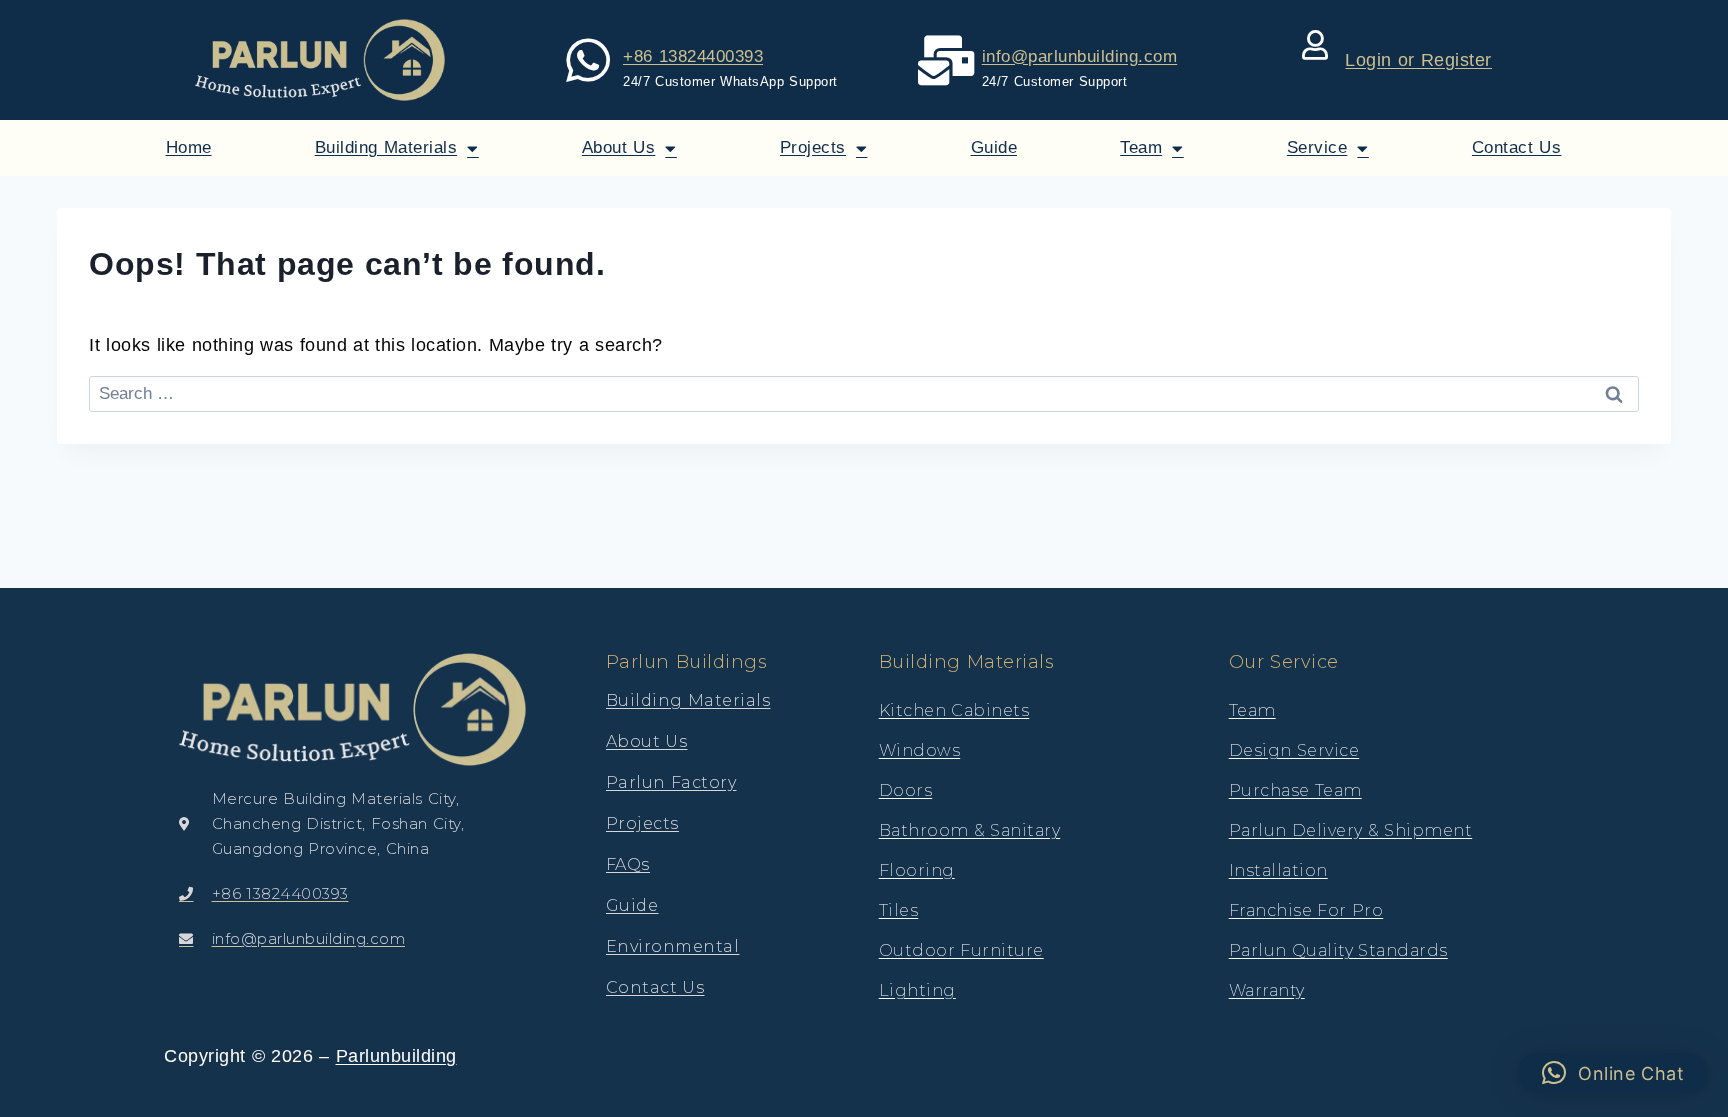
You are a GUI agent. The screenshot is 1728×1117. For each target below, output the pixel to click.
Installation (1278, 870)
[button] (1613, 1073)
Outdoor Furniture (961, 950)
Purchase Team (1295, 790)
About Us (619, 147)
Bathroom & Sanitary (970, 830)
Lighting (917, 990)
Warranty (1267, 990)
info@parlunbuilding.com (1080, 56)
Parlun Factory (671, 782)
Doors (906, 790)
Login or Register (1418, 60)
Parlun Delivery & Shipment (1351, 830)
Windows (920, 750)
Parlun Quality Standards (1338, 950)
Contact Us (1517, 147)
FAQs (628, 864)
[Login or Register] (1315, 45)
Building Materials (386, 147)
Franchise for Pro (1306, 910)
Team (1141, 147)
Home (189, 147)
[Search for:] (864, 393)
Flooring (917, 870)
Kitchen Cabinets (954, 710)
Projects (813, 147)
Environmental (673, 946)
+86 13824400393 (693, 56)
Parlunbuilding (396, 1056)
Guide (994, 147)
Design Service (1294, 750)
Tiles (899, 910)
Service (1317, 147)
